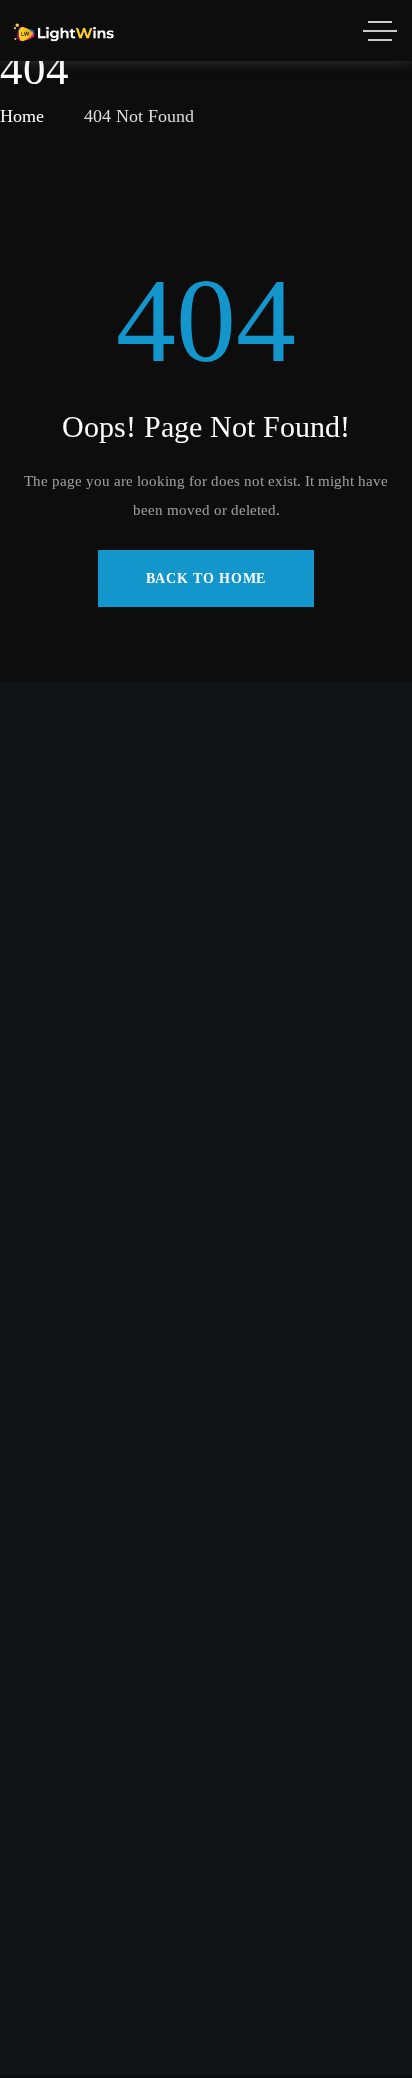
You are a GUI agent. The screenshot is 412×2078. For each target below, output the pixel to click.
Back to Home (206, 578)
